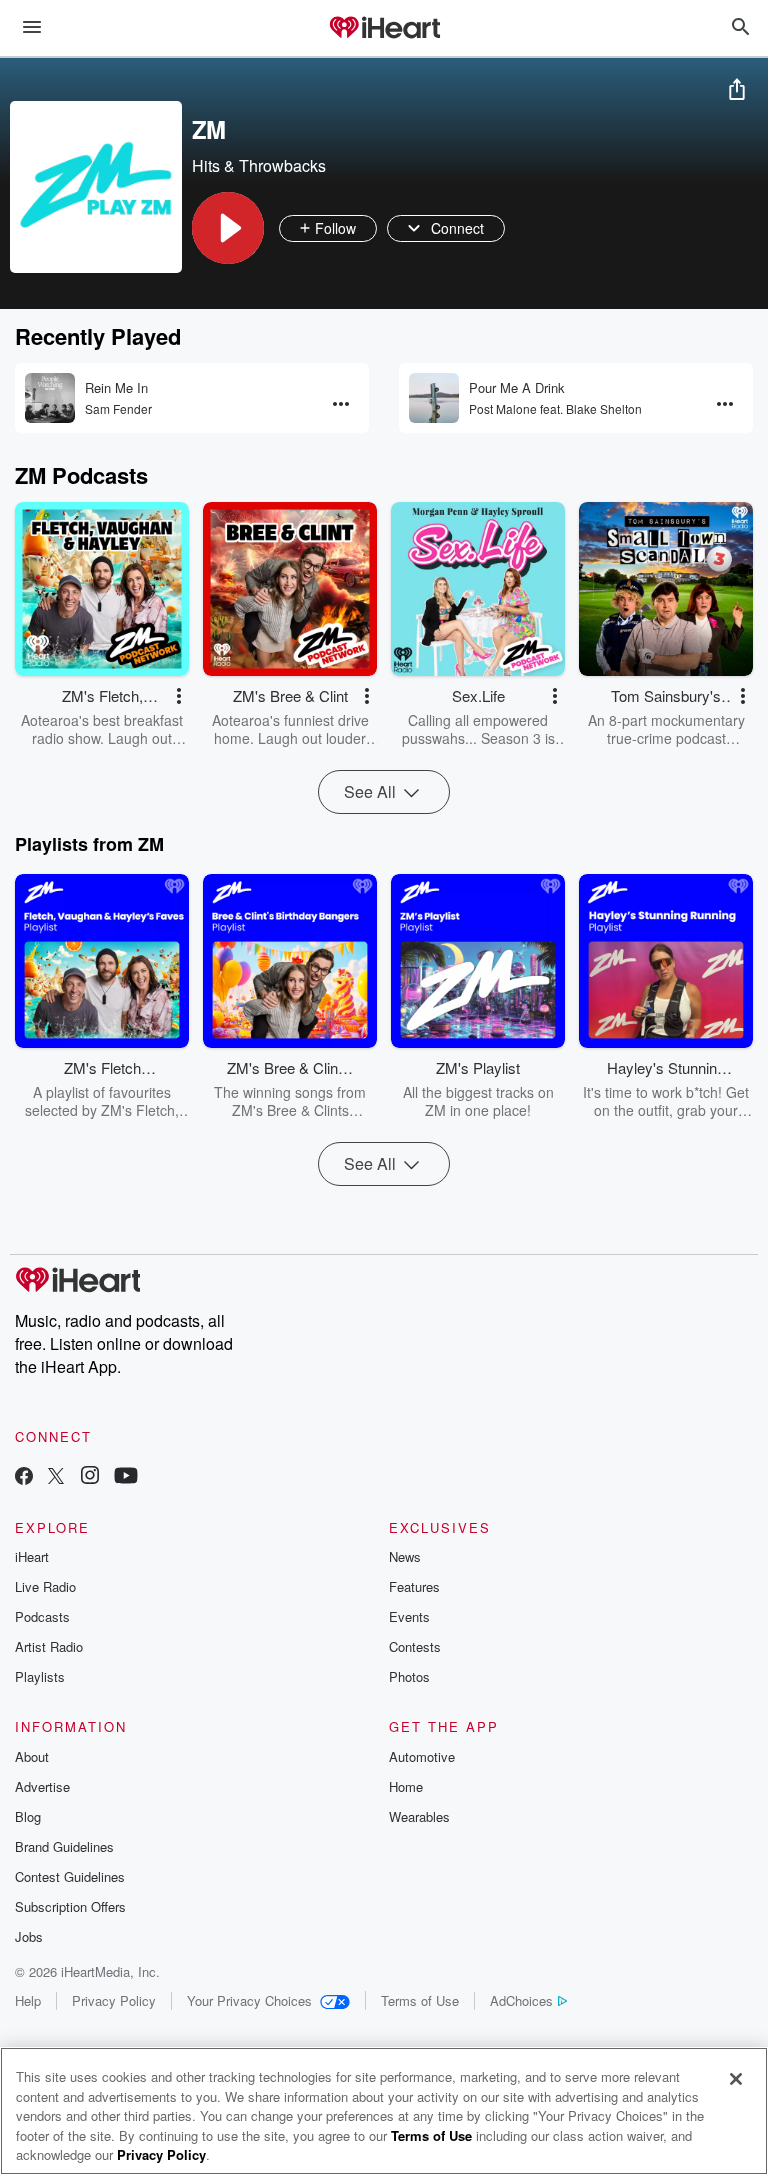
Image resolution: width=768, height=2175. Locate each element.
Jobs (29, 1936)
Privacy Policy (114, 2000)
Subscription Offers (70, 1906)
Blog (28, 1816)
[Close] (736, 2079)
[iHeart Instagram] (90, 1477)
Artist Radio (49, 1646)
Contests (415, 1646)
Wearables (419, 1816)
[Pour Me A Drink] (434, 398)
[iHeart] (384, 29)
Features (414, 1586)
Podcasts (42, 1616)
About (32, 1756)
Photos (409, 1676)
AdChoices (521, 2000)
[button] (228, 228)
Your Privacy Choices (249, 2000)
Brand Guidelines (64, 1846)
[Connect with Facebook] (24, 1477)
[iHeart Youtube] (126, 1477)
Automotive (422, 1756)
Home (406, 1786)
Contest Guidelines (70, 1876)
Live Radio (45, 1586)
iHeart (32, 1556)
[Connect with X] (56, 1477)
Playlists (40, 1676)
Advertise (42, 1786)
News (405, 1556)
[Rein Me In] (50, 398)
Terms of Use (420, 2000)
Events (409, 1616)
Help (28, 2000)
